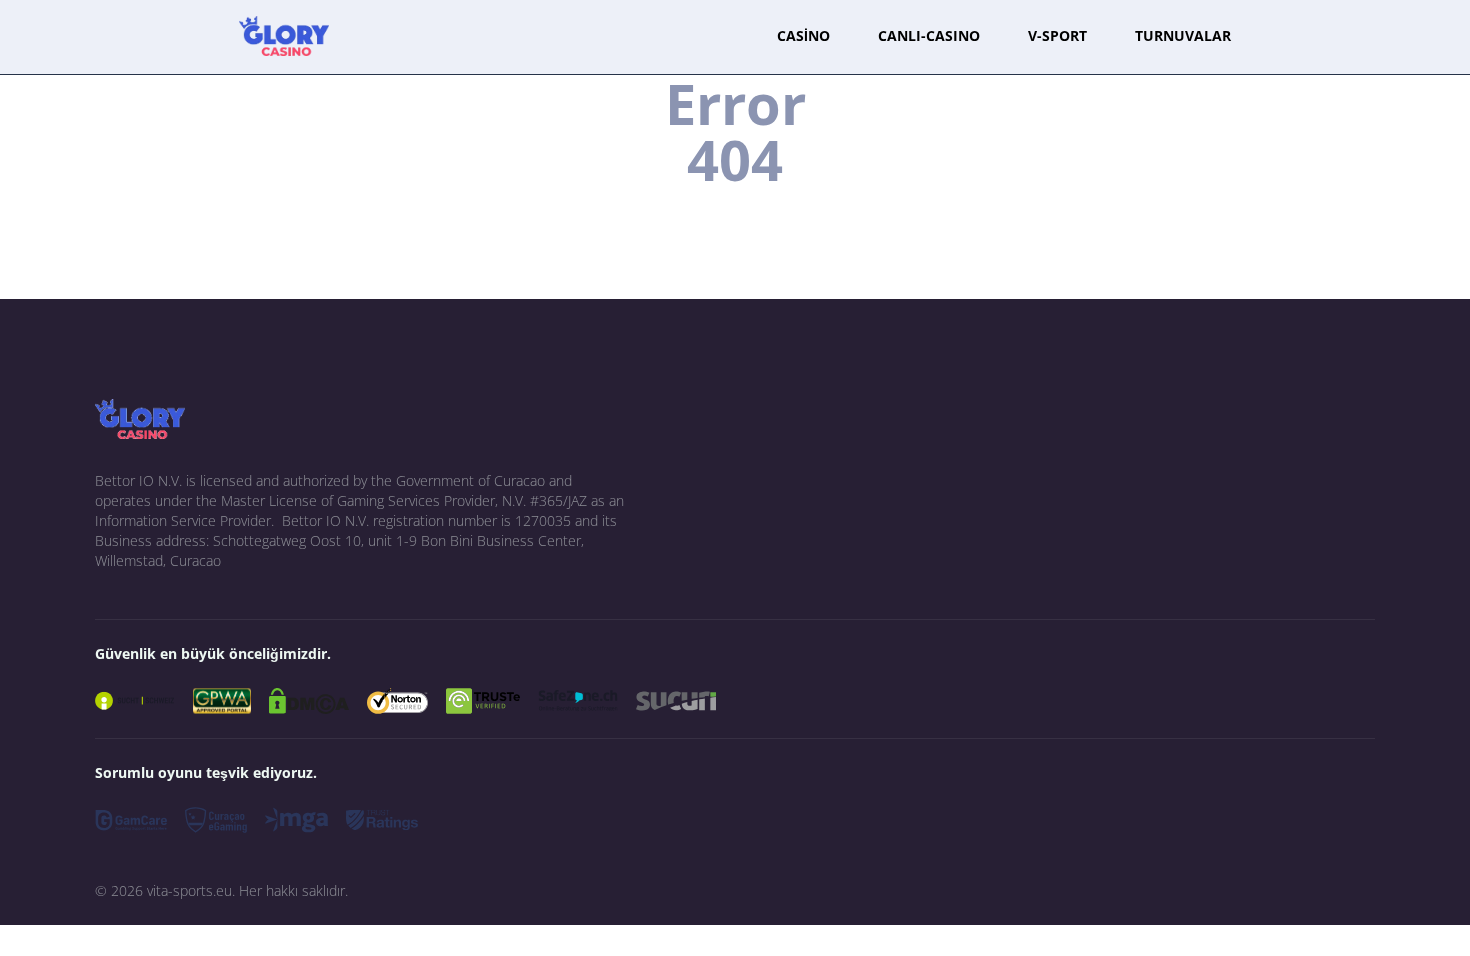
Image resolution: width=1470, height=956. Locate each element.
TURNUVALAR (1183, 35)
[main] (284, 36)
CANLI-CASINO (929, 35)
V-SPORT (1057, 35)
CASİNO (803, 35)
